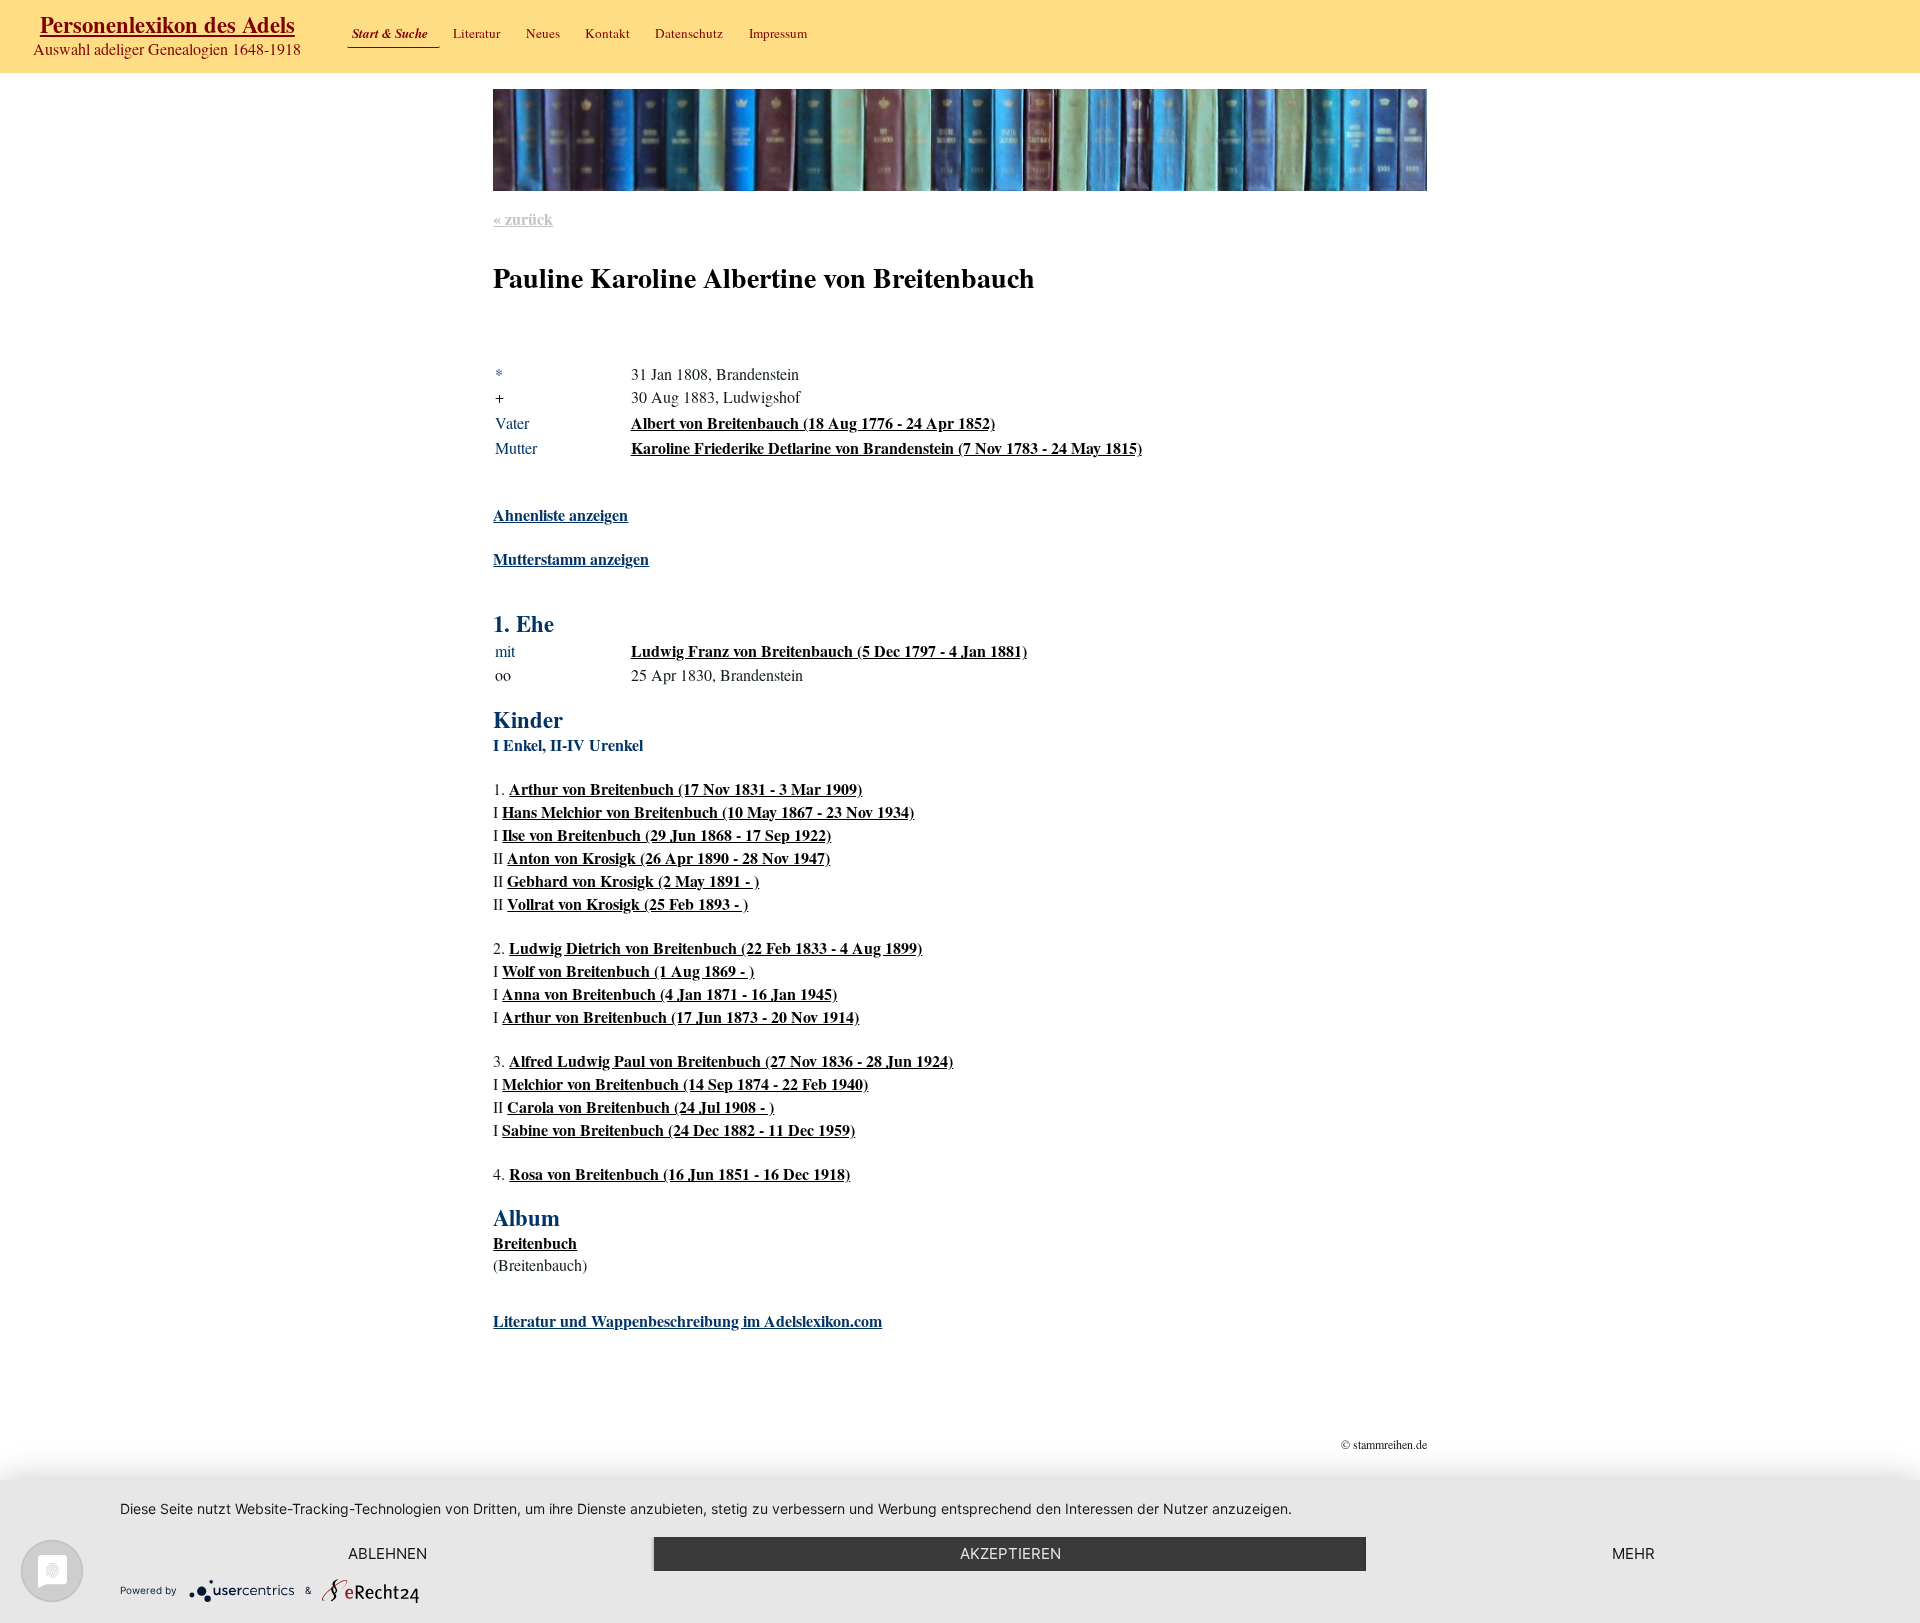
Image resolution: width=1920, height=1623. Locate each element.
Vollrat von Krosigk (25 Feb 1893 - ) (627, 903)
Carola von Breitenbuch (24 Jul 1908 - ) (640, 1106)
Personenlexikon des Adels (167, 24)
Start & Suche (390, 33)
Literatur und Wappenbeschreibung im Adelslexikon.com (687, 1320)
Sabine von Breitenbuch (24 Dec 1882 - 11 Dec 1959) (678, 1129)
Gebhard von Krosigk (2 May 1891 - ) (633, 880)
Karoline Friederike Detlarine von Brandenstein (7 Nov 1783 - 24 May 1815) (886, 447)
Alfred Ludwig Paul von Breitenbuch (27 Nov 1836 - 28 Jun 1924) (731, 1060)
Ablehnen (387, 1553)
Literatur (476, 33)
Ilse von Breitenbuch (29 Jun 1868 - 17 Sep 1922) (666, 834)
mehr (1633, 1553)
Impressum (778, 33)
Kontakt (607, 33)
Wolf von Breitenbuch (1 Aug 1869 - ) (628, 970)
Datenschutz (689, 33)
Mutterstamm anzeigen (571, 558)
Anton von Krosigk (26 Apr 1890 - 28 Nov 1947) (668, 857)
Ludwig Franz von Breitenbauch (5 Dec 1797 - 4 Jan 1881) (829, 650)
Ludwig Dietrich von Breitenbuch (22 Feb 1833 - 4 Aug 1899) (715, 947)
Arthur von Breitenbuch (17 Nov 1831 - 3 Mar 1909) (685, 788)
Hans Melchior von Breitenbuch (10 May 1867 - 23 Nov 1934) (708, 811)
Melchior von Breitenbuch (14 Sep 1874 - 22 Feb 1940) (685, 1083)
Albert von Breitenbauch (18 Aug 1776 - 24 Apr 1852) (813, 422)
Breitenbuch (535, 1242)
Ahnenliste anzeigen (560, 514)
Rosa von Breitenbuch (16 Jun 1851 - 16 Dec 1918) (679, 1173)
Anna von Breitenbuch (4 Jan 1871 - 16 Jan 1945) (669, 993)
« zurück (523, 218)
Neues (543, 33)
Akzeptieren (1010, 1553)
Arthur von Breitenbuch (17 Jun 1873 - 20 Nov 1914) (680, 1016)
